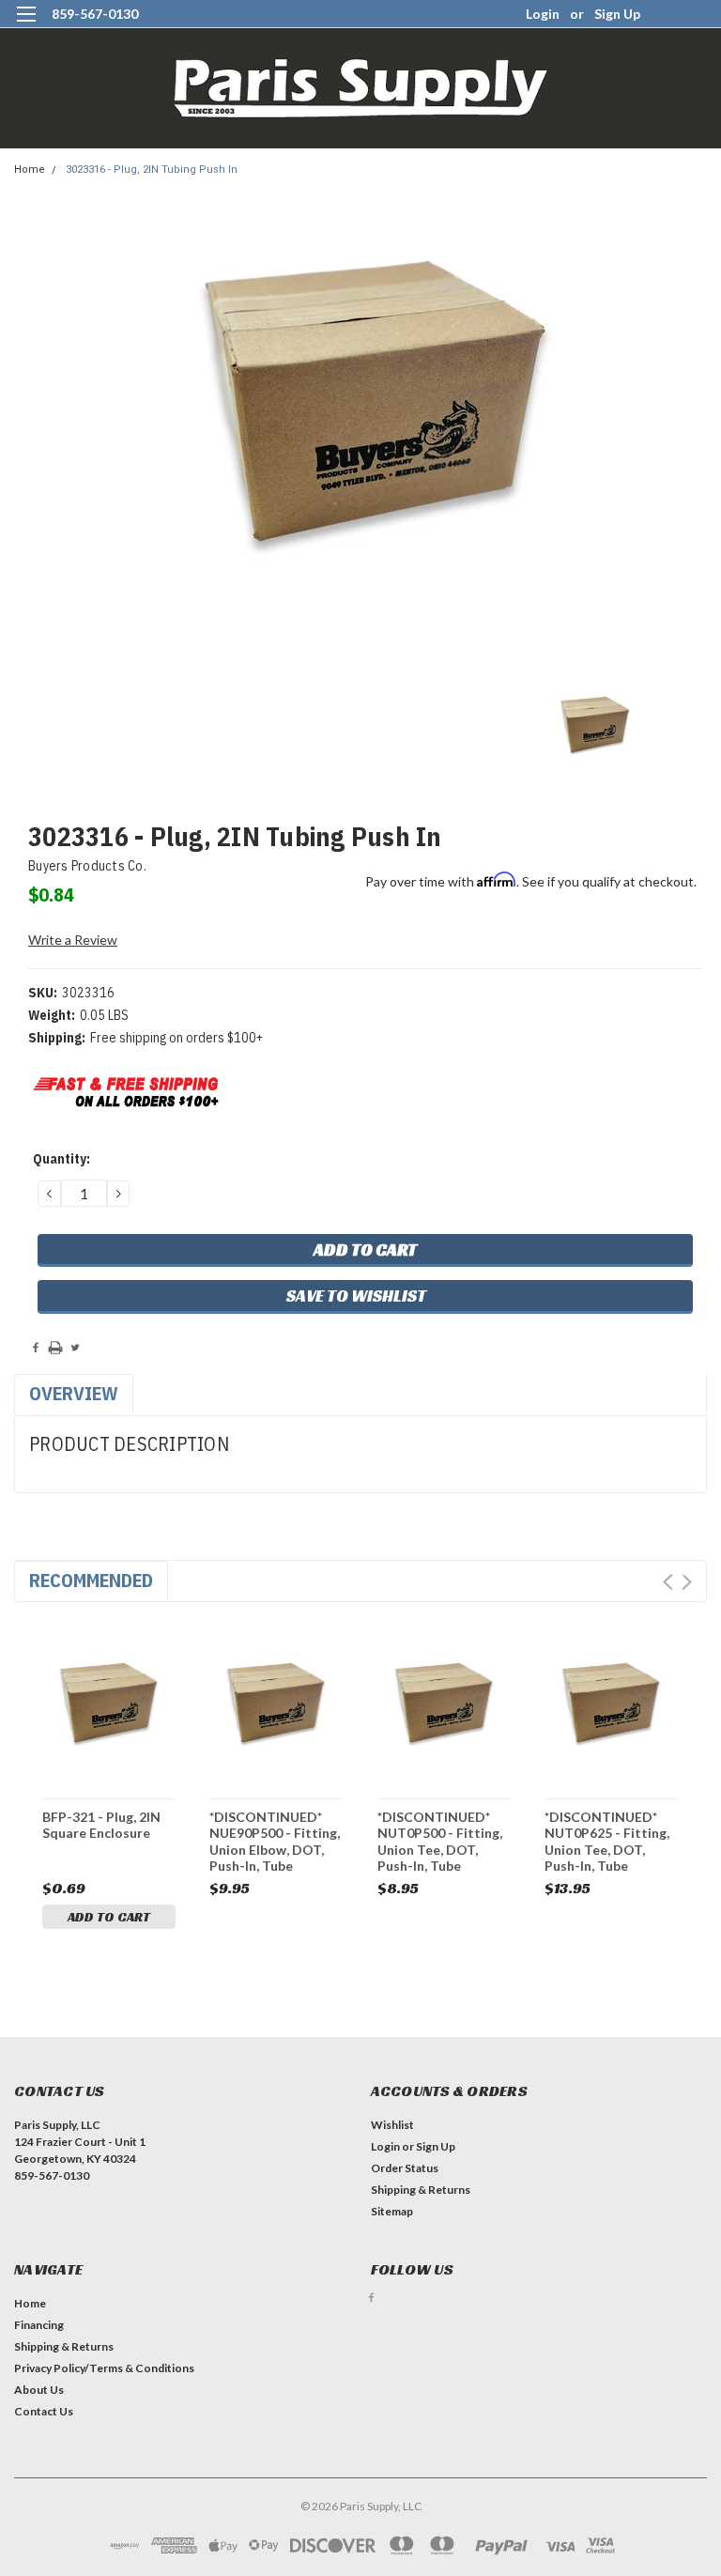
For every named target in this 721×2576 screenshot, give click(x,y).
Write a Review (73, 940)
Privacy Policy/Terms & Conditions (104, 2368)
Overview (74, 1393)
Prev (668, 1582)
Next (687, 1582)
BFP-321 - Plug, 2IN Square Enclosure (101, 1825)
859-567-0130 (95, 14)
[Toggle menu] (26, 26)
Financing (39, 2325)
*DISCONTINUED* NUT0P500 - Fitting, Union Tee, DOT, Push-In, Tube (440, 1841)
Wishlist (392, 2125)
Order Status (405, 2168)
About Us (39, 2390)
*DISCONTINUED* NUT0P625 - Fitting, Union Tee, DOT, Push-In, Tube (607, 1841)
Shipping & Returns (421, 2190)
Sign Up (617, 14)
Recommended (91, 1580)
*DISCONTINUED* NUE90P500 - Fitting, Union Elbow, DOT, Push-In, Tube (275, 1841)
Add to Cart (109, 1917)
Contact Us (44, 2411)
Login (543, 14)
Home (30, 170)
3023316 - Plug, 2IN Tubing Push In (152, 170)
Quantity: (61, 1159)
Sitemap (392, 2211)
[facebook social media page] (371, 2298)
